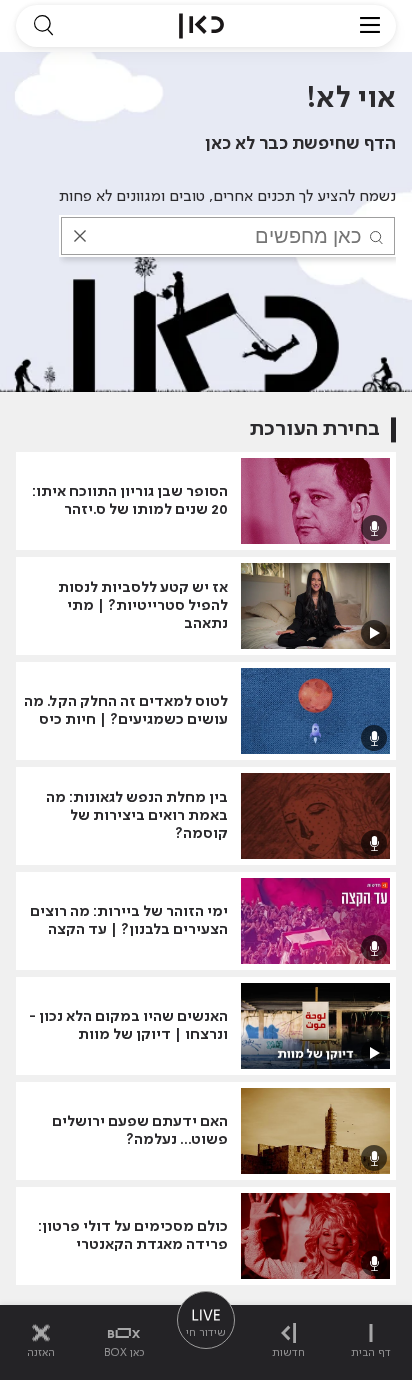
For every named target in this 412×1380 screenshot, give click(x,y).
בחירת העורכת (315, 429)
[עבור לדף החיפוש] (43, 26)
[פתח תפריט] (370, 26)
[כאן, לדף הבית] (201, 26)
